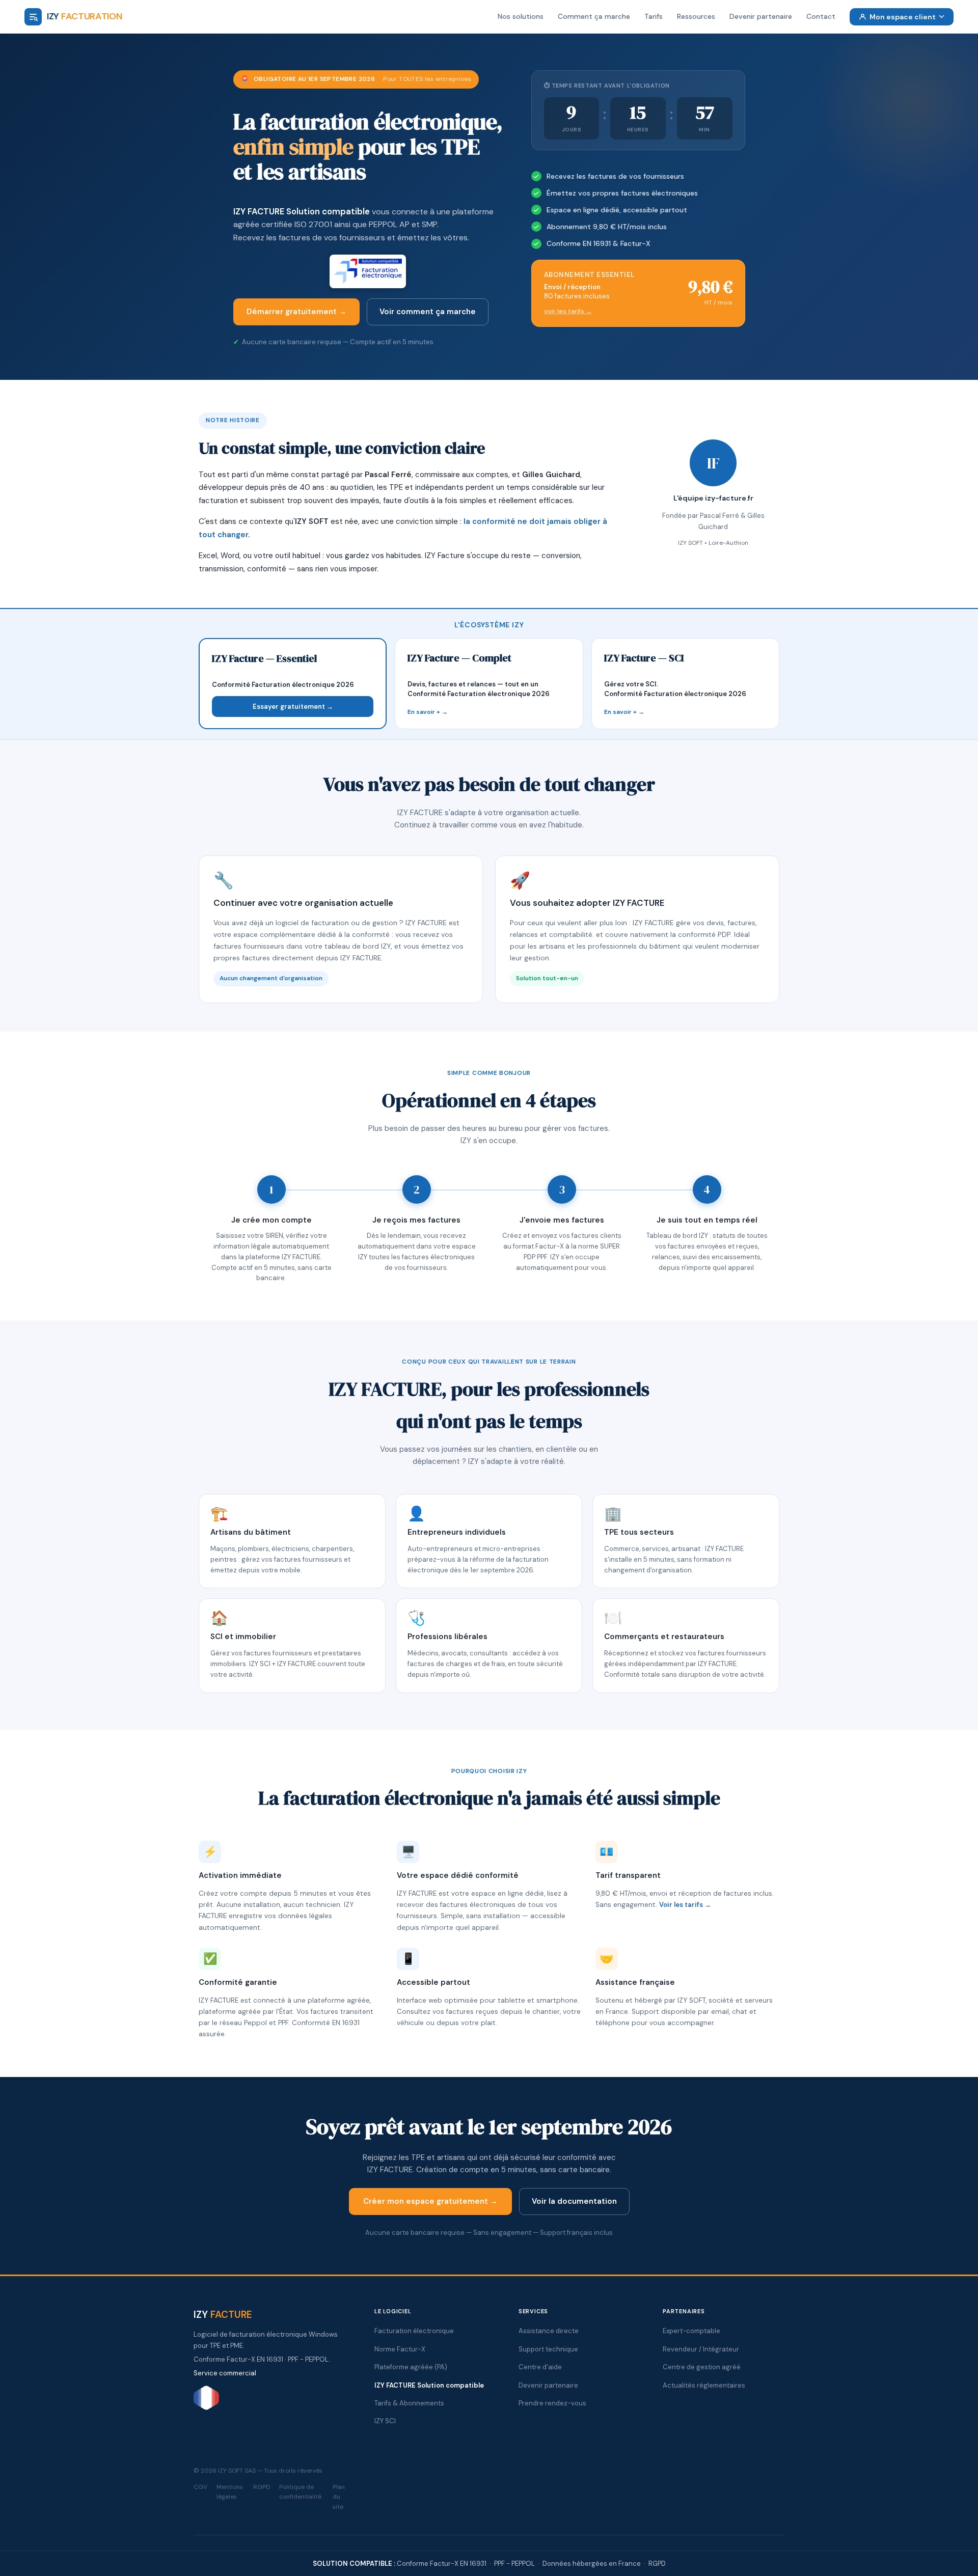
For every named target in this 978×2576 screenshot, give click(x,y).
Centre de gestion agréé (702, 2367)
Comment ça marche (594, 16)
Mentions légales (230, 2492)
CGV (200, 2487)
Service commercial (225, 2373)
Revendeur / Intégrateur (701, 2349)
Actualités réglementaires (704, 2385)
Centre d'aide (540, 2367)
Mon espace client (903, 17)
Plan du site (339, 2497)
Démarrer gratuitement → (296, 312)
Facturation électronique (414, 2331)
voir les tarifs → (568, 311)
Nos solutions (521, 16)
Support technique (548, 2349)
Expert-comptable (691, 2331)
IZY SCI (385, 2421)
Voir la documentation (574, 2201)
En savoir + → (428, 712)
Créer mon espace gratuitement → (430, 2201)
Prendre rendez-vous (552, 2403)
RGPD (262, 2487)
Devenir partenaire (761, 16)
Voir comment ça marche (428, 312)
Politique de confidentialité (300, 2492)
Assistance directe (549, 2331)
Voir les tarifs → (685, 1905)
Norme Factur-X (400, 2349)
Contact (821, 16)
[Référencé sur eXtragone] (206, 2408)
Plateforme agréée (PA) (411, 2367)
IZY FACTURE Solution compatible (302, 211)
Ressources (696, 16)
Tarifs (654, 16)
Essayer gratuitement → (293, 707)
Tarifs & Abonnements (409, 2403)
